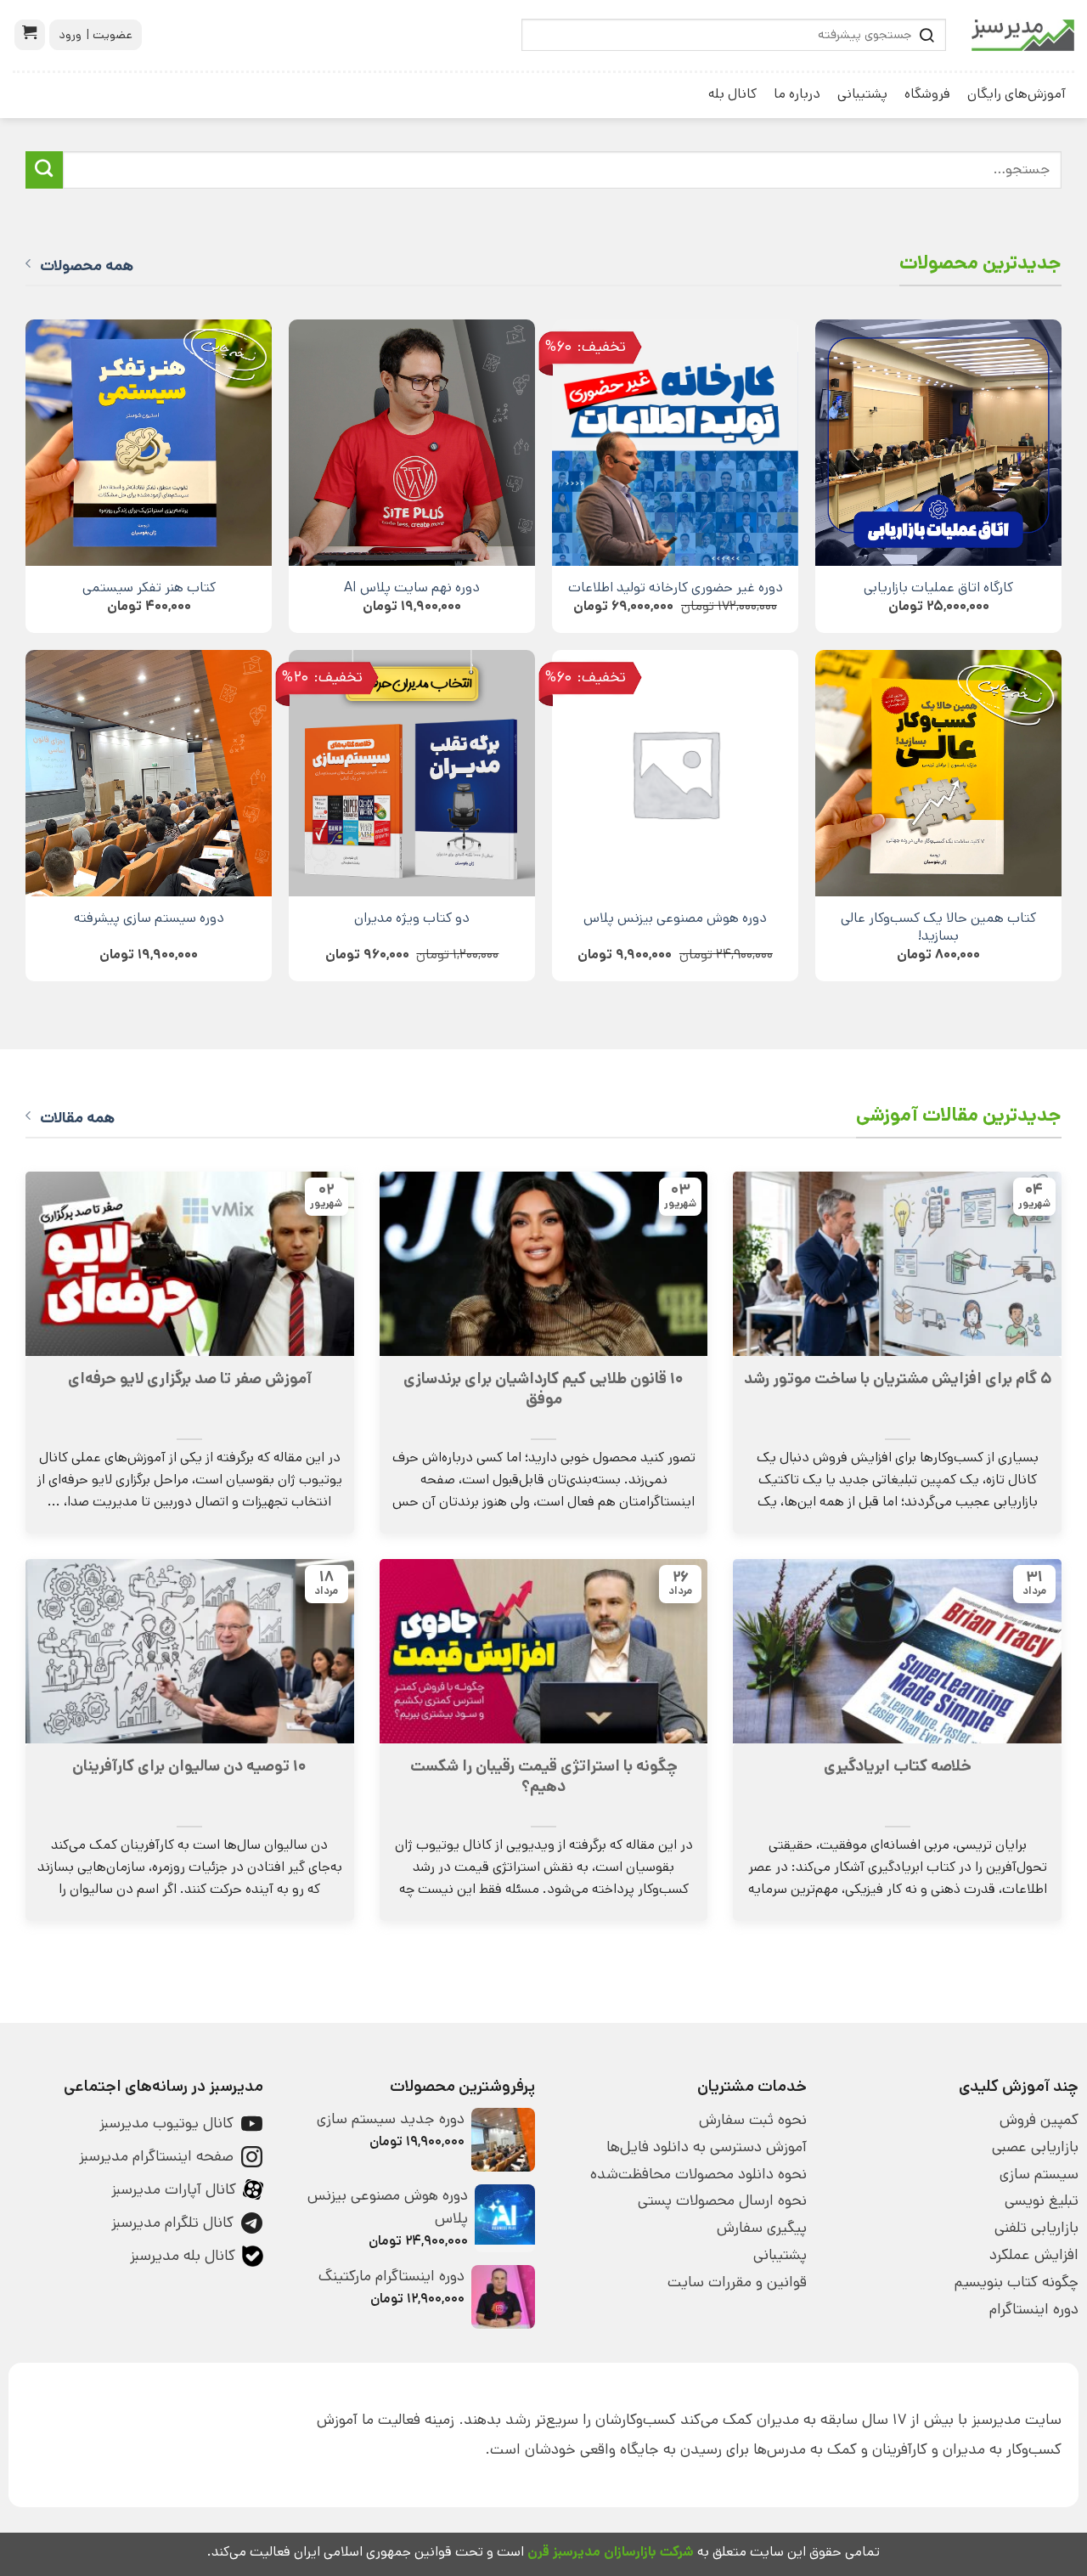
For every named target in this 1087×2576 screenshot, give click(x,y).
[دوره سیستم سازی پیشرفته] (149, 773)
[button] (30, 35)
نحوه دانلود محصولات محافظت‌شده (698, 2174)
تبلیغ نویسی (1042, 2200)
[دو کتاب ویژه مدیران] (412, 773)
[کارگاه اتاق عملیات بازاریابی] (938, 443)
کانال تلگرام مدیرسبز (172, 2223)
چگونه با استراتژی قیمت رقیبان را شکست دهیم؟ (544, 1777)
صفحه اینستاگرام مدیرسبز (156, 2156)
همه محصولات (87, 266)
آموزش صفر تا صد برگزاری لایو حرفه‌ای (190, 1379)
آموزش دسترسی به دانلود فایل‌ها (707, 2147)
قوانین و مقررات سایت (737, 2282)
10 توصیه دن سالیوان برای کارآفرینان (189, 1766)
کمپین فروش (1039, 2120)
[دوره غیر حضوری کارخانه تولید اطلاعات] (675, 443)
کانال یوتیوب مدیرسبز (166, 2123)
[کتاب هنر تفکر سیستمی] (149, 443)
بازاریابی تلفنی (1036, 2228)
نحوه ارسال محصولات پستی (722, 2200)
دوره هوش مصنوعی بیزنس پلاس (675, 918)
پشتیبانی (862, 94)
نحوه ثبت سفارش (753, 2120)
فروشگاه (927, 94)
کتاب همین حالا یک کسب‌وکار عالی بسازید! (938, 927)
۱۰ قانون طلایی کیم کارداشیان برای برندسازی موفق (543, 1389)
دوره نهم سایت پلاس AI (412, 588)
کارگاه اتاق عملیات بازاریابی (938, 588)
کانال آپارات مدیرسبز (174, 2189)
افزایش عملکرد (1034, 2255)
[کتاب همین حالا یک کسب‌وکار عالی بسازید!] (938, 773)
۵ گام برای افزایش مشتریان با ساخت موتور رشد (898, 1379)
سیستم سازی (1039, 2174)
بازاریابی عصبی (1035, 2147)
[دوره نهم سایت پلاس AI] (412, 443)
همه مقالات (77, 1118)
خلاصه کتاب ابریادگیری (898, 1766)
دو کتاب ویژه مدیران (412, 918)
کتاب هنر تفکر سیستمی (149, 588)
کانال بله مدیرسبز (183, 2256)
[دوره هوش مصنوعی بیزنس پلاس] (675, 773)
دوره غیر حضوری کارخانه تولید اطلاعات (676, 588)
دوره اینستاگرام (1034, 2309)
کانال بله (732, 94)
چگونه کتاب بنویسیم (1017, 2282)
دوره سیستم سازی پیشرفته (149, 918)
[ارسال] (44, 170)
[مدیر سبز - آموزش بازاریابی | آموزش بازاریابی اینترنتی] (1023, 35)
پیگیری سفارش (762, 2228)
